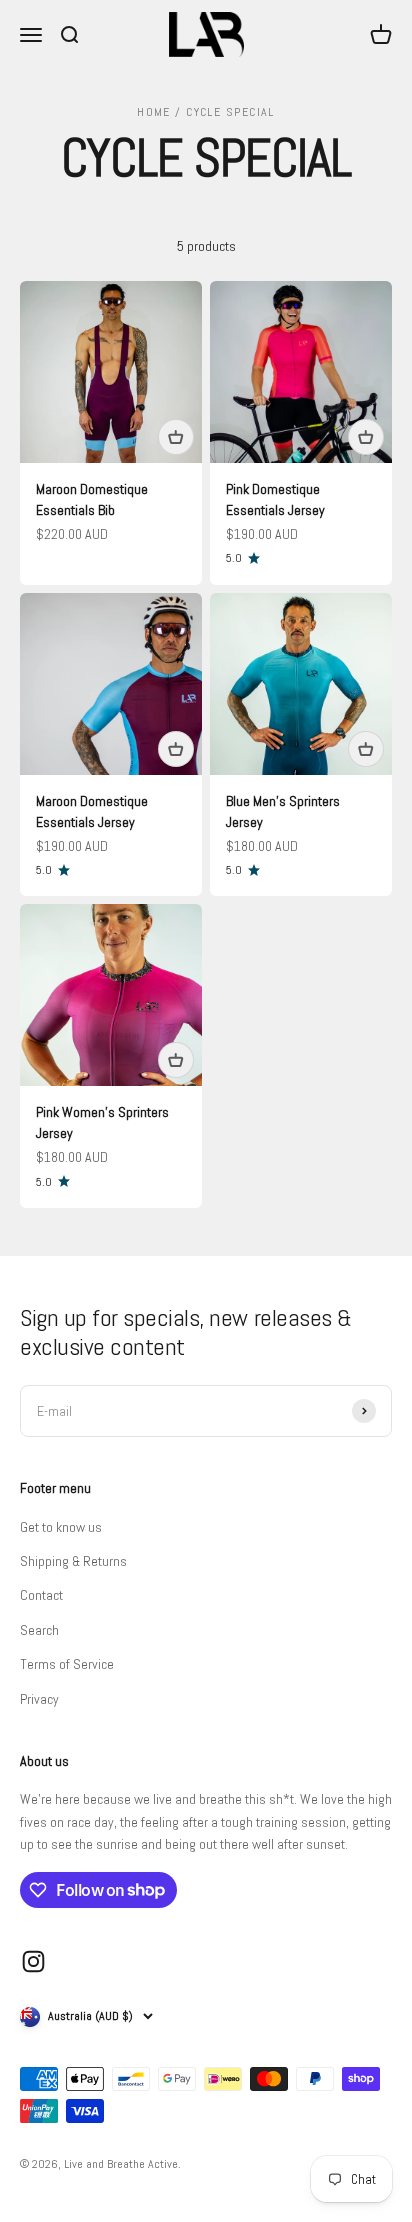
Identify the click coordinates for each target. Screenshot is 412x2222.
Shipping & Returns (73, 1561)
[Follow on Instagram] (33, 1961)
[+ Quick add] (176, 437)
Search (39, 1630)
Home (154, 112)
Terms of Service (67, 1664)
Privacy (39, 1699)
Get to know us (61, 1527)
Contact (41, 1595)
